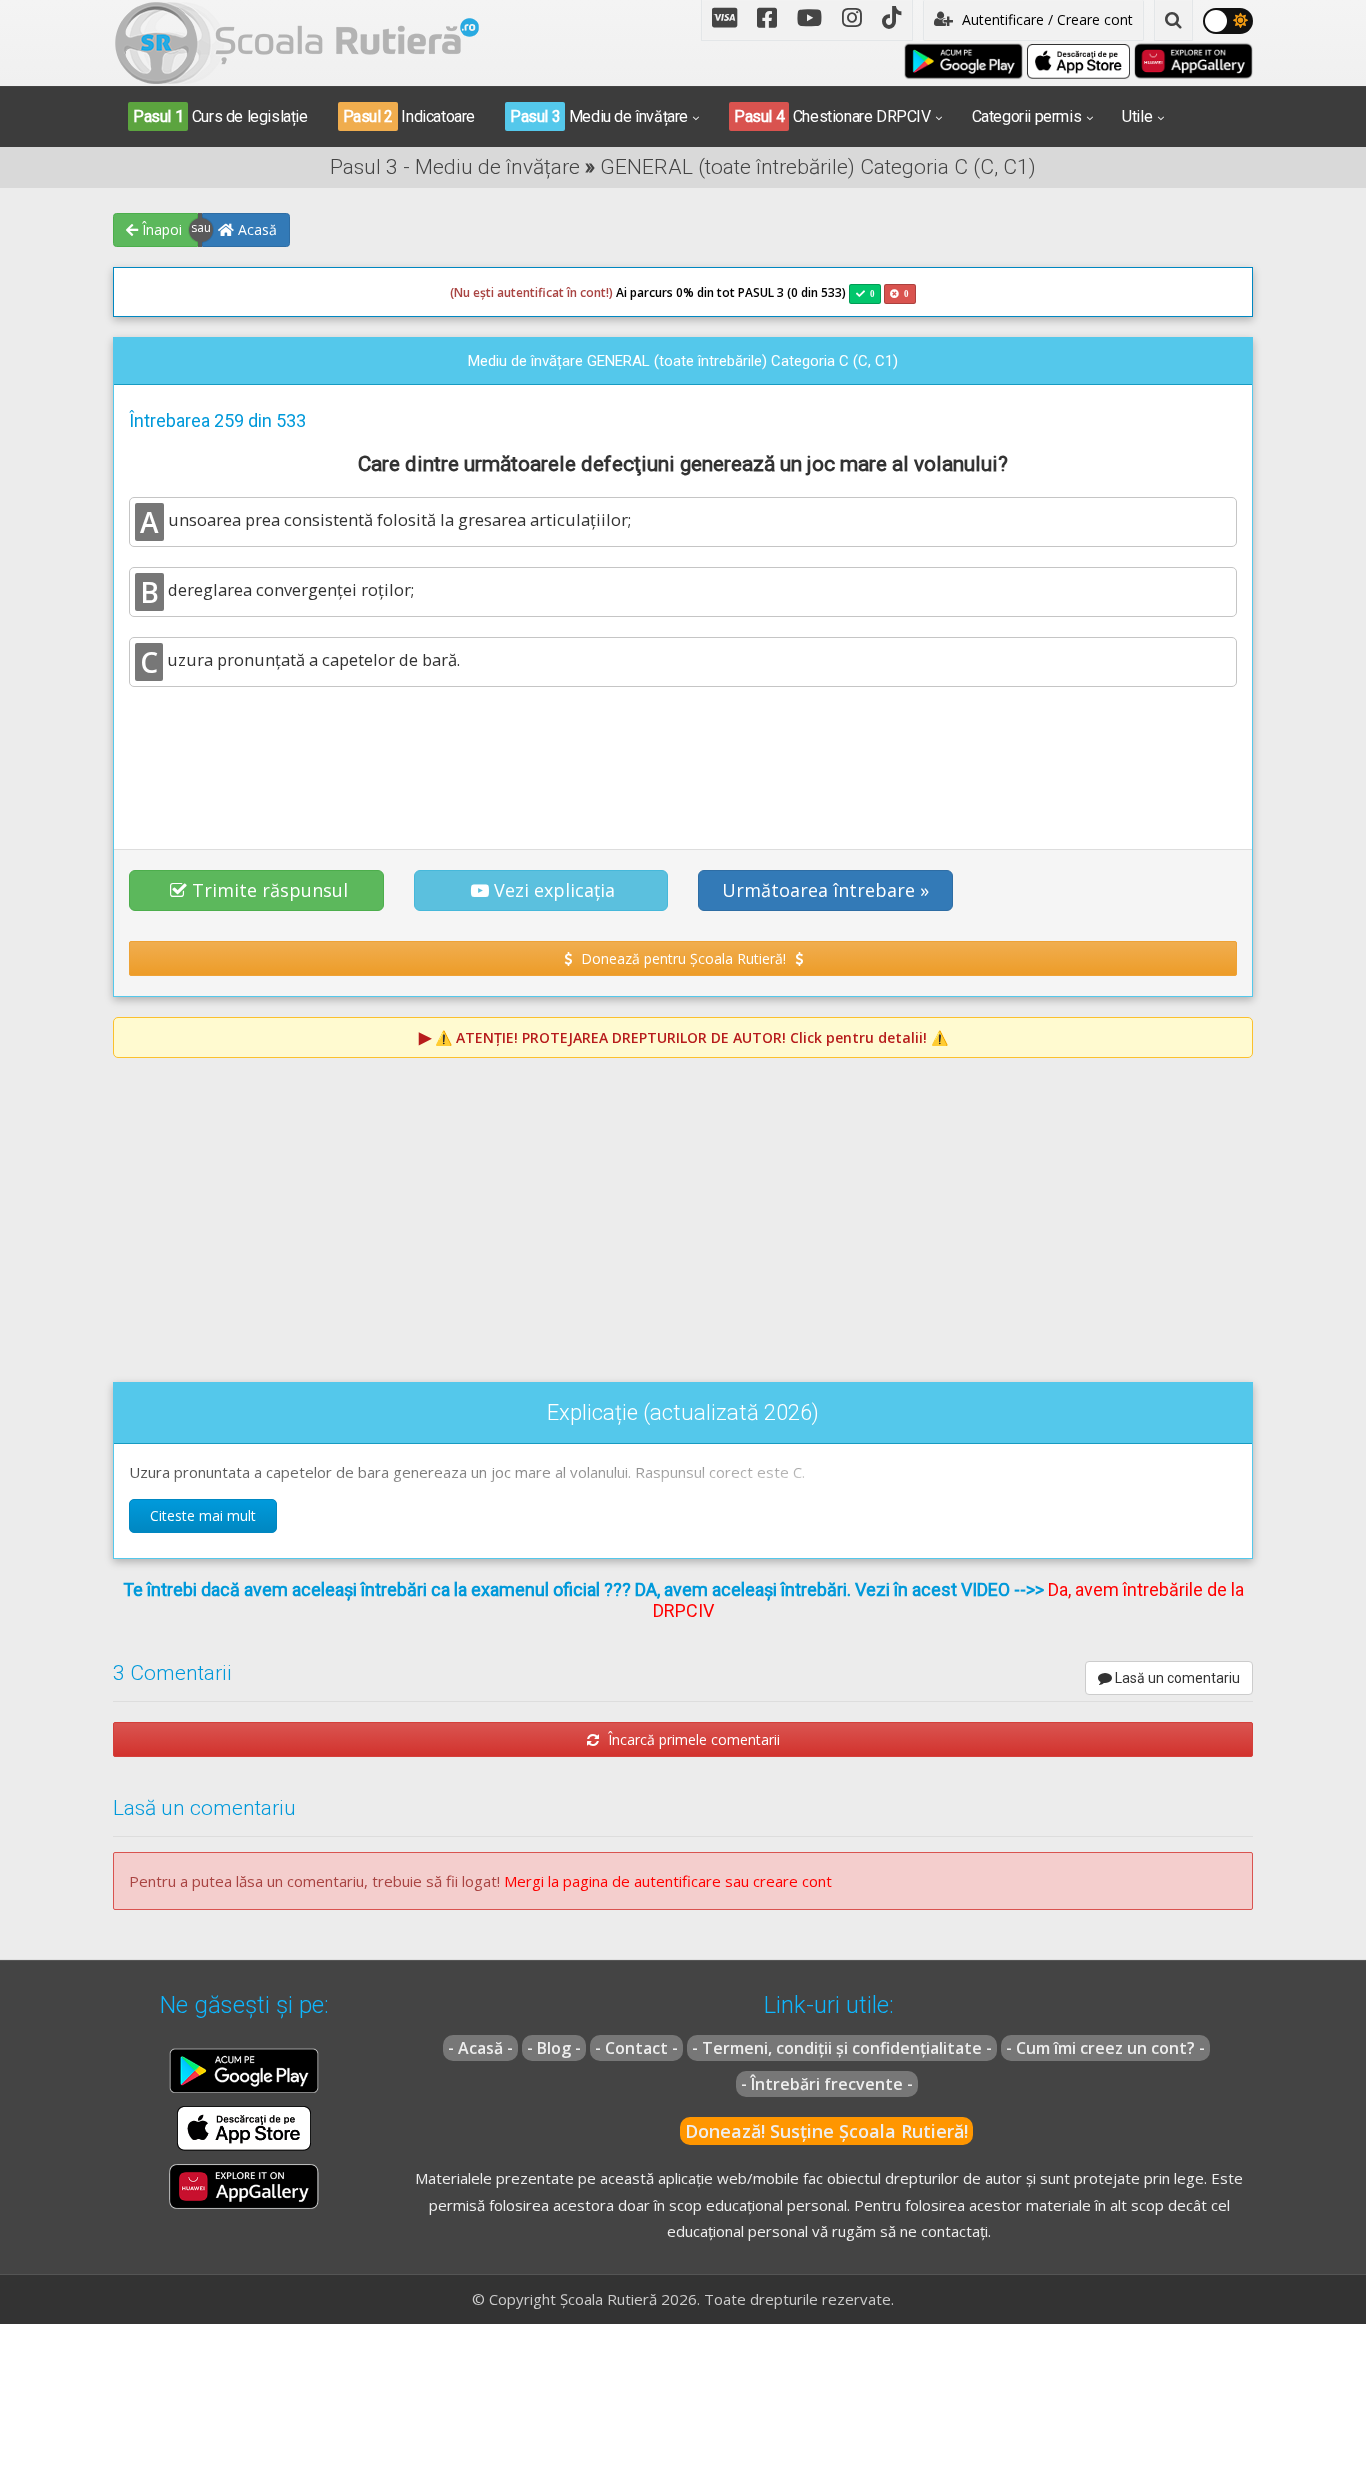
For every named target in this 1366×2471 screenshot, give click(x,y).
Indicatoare (409, 116)
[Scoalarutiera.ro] (297, 41)
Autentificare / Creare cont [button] (1045, 19)
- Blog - (554, 2048)
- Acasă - (480, 2048)
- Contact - (636, 2048)
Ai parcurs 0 (566, 292)
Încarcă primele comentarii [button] (692, 1739)
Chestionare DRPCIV (832, 116)
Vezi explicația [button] (554, 890)
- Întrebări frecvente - (827, 2084)
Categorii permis (1027, 116)
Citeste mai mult (203, 1515)
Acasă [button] (255, 229)
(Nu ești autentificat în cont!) (531, 292)
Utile (1137, 116)
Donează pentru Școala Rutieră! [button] (683, 958)
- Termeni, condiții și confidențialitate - (842, 2048)
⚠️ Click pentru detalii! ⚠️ (691, 1037)
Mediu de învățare (599, 116)
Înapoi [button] (160, 229)
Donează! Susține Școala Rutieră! (826, 2131)
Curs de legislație (220, 116)
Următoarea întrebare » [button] (825, 890)
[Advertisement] (683, 757)
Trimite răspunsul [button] (270, 890)
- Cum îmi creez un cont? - (1105, 2048)
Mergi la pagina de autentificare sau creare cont (668, 1881)
